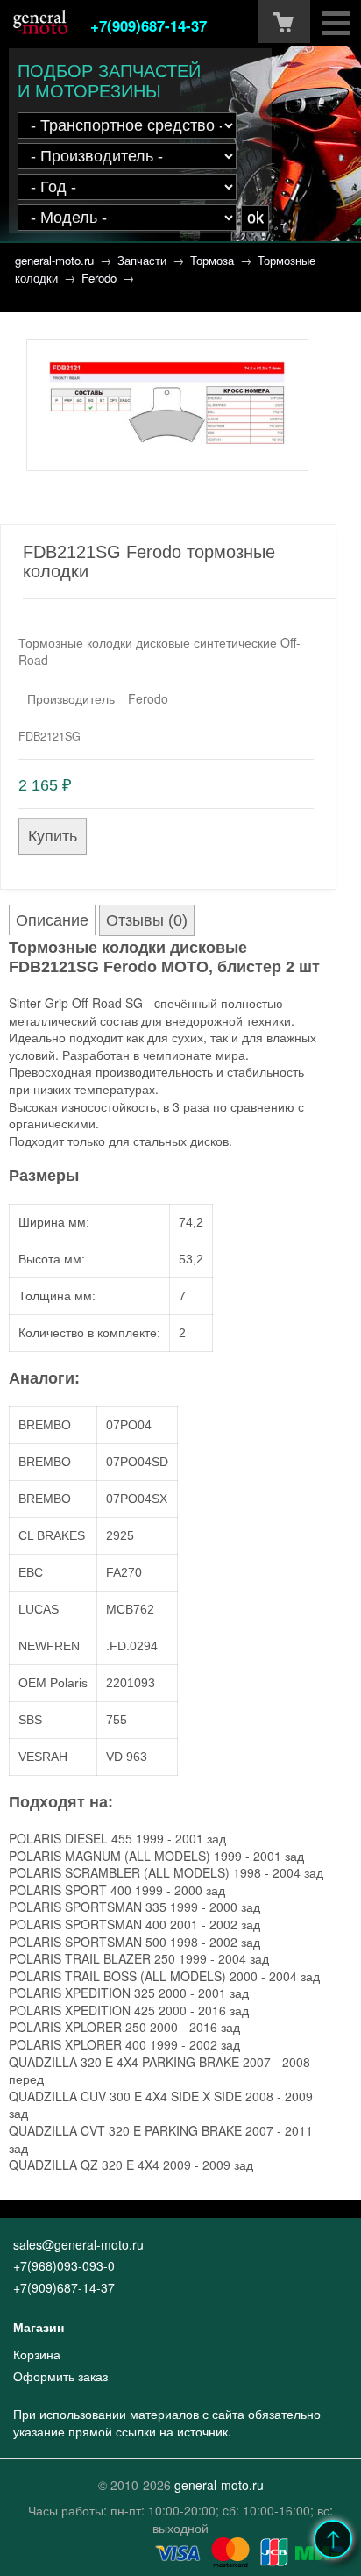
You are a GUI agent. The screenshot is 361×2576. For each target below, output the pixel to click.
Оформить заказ (60, 2376)
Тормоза (212, 260)
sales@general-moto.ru (78, 2244)
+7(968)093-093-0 (64, 2265)
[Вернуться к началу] (333, 2539)
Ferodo (99, 278)
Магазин (39, 2327)
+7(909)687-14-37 (149, 25)
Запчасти (142, 260)
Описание (52, 920)
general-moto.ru (54, 260)
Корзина (37, 2354)
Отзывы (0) (147, 920)
